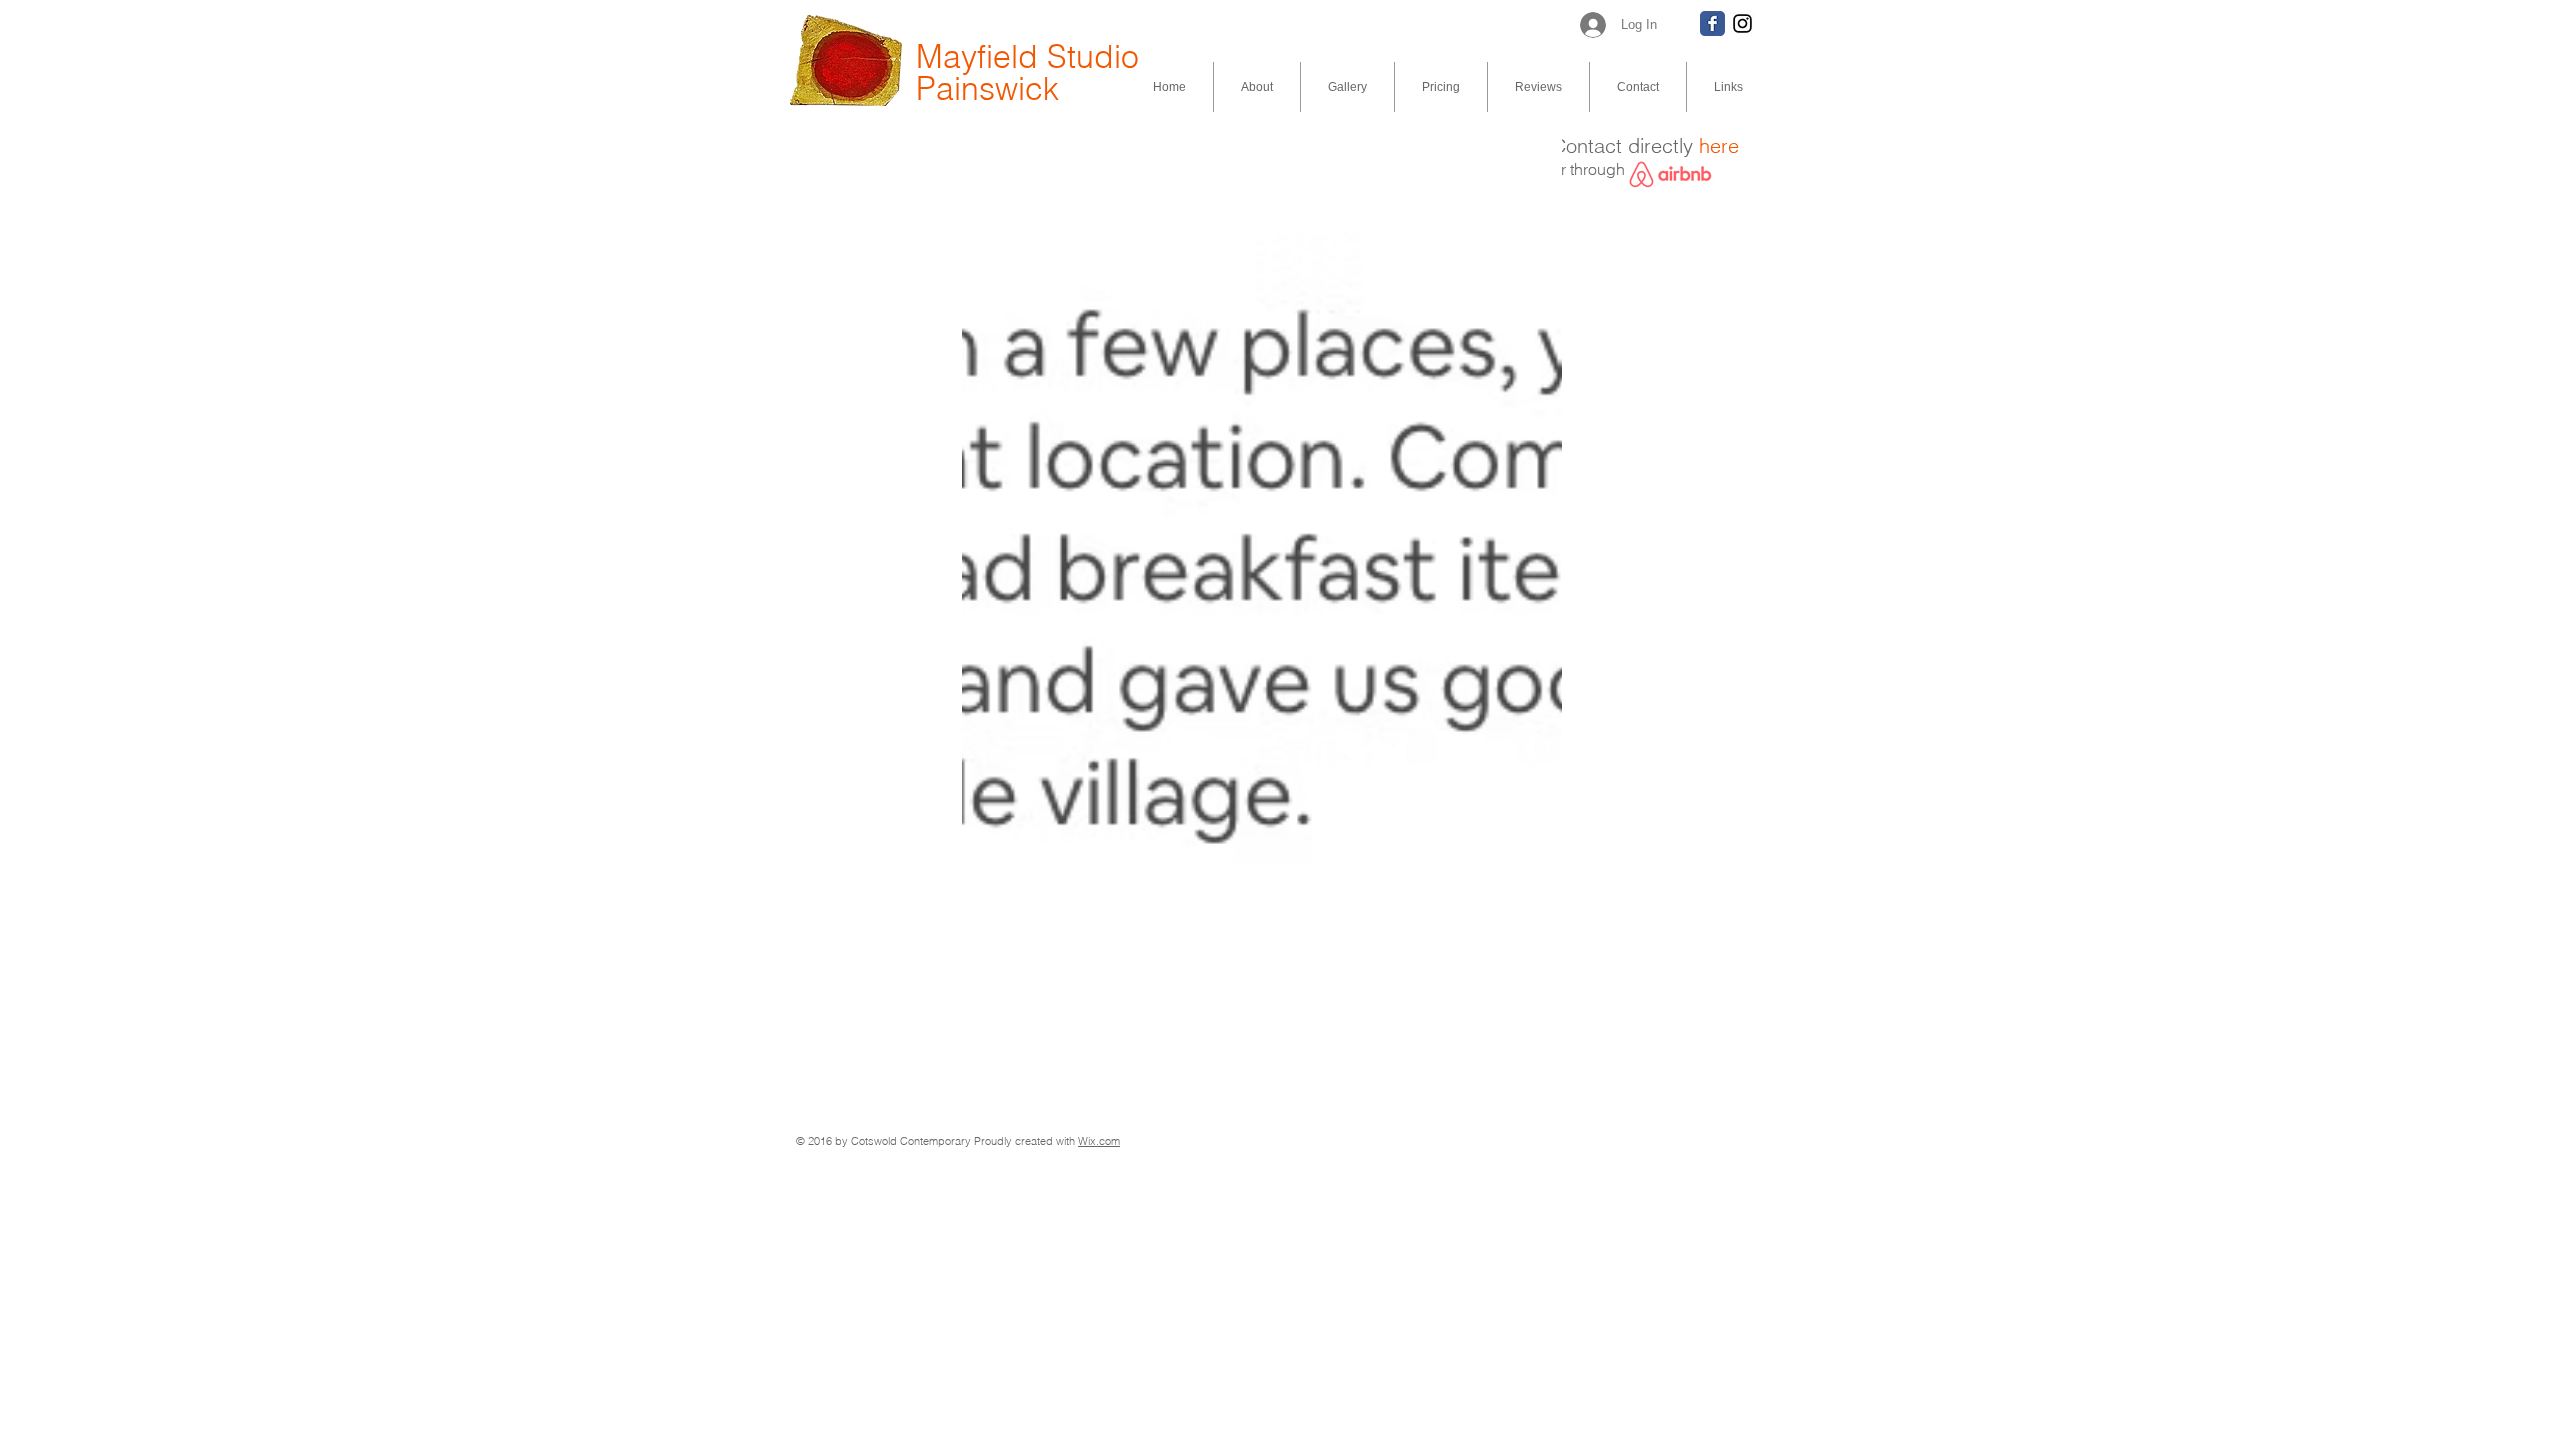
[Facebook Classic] (1712, 23)
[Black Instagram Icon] (1742, 23)
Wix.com (1099, 1141)
